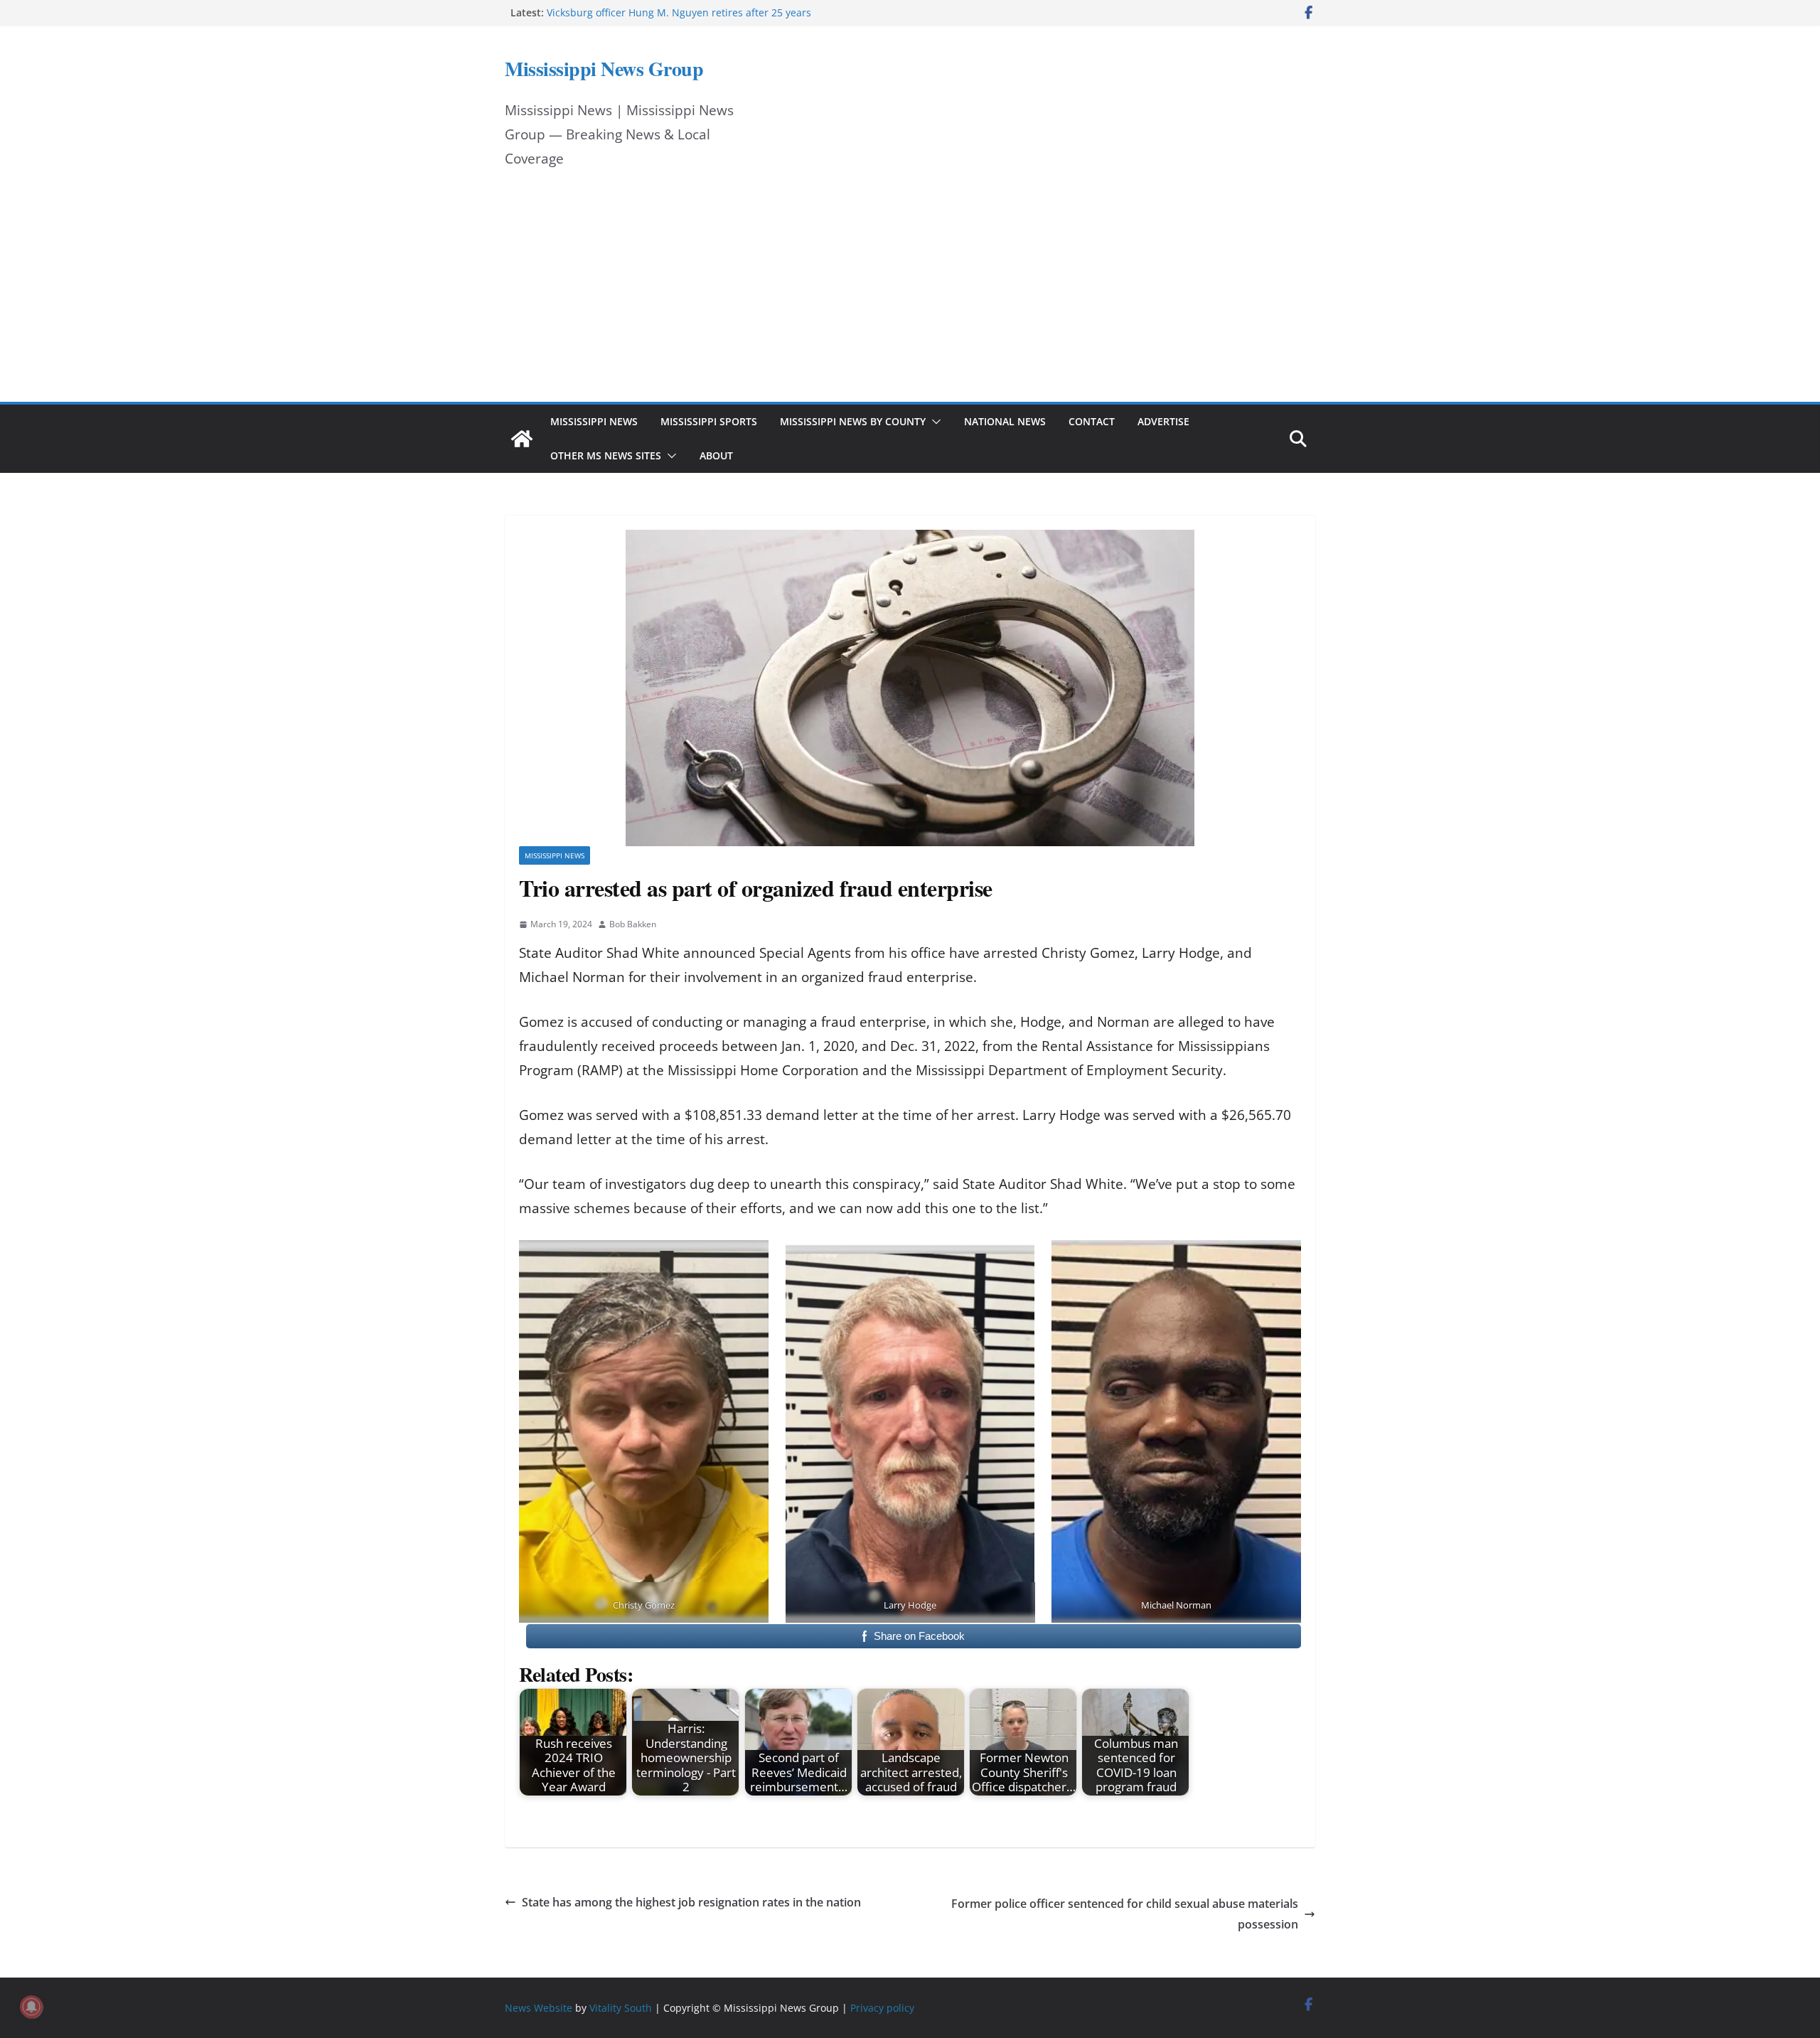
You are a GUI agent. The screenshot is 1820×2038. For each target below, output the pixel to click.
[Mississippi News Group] (522, 439)
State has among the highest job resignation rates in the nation (691, 1902)
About (716, 455)
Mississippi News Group (604, 69)
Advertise (1163, 421)
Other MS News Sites (606, 455)
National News (1005, 421)
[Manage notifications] (31, 2007)
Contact (1092, 421)
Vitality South (621, 2008)
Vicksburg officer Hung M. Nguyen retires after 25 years (679, 12)
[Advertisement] (910, 295)
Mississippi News (594, 421)
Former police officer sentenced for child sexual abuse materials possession (1125, 1914)
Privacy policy (882, 2008)
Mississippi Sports (709, 421)
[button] (933, 422)
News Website (539, 2008)
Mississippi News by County (853, 421)
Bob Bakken (633, 924)
